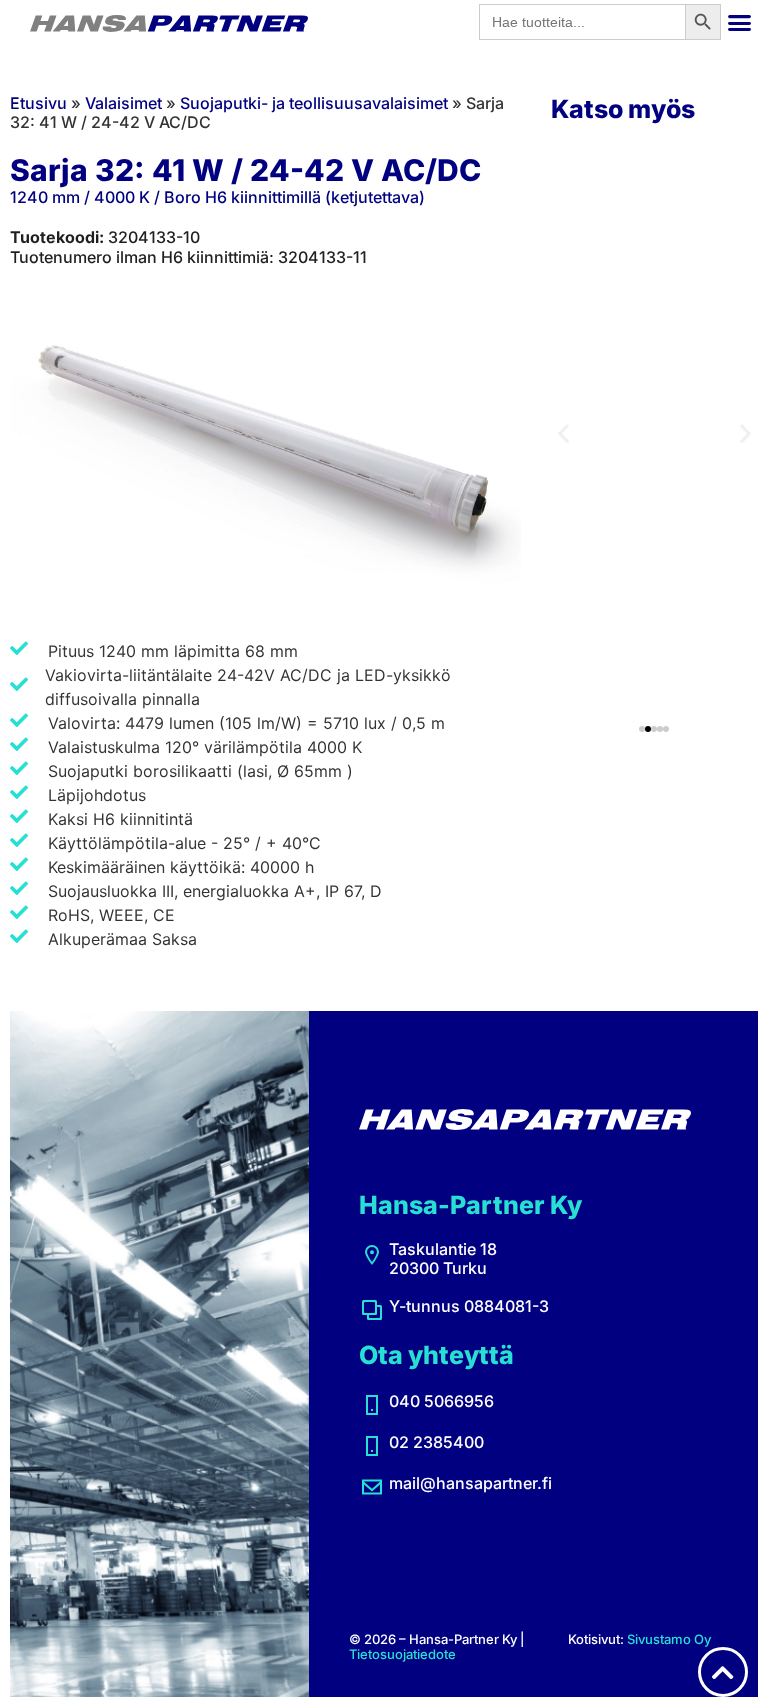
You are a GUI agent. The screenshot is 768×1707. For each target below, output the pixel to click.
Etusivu (38, 103)
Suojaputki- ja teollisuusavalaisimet (314, 103)
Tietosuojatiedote (402, 1654)
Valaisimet (123, 103)
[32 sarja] (265, 443)
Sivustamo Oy (669, 1639)
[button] (740, 22)
